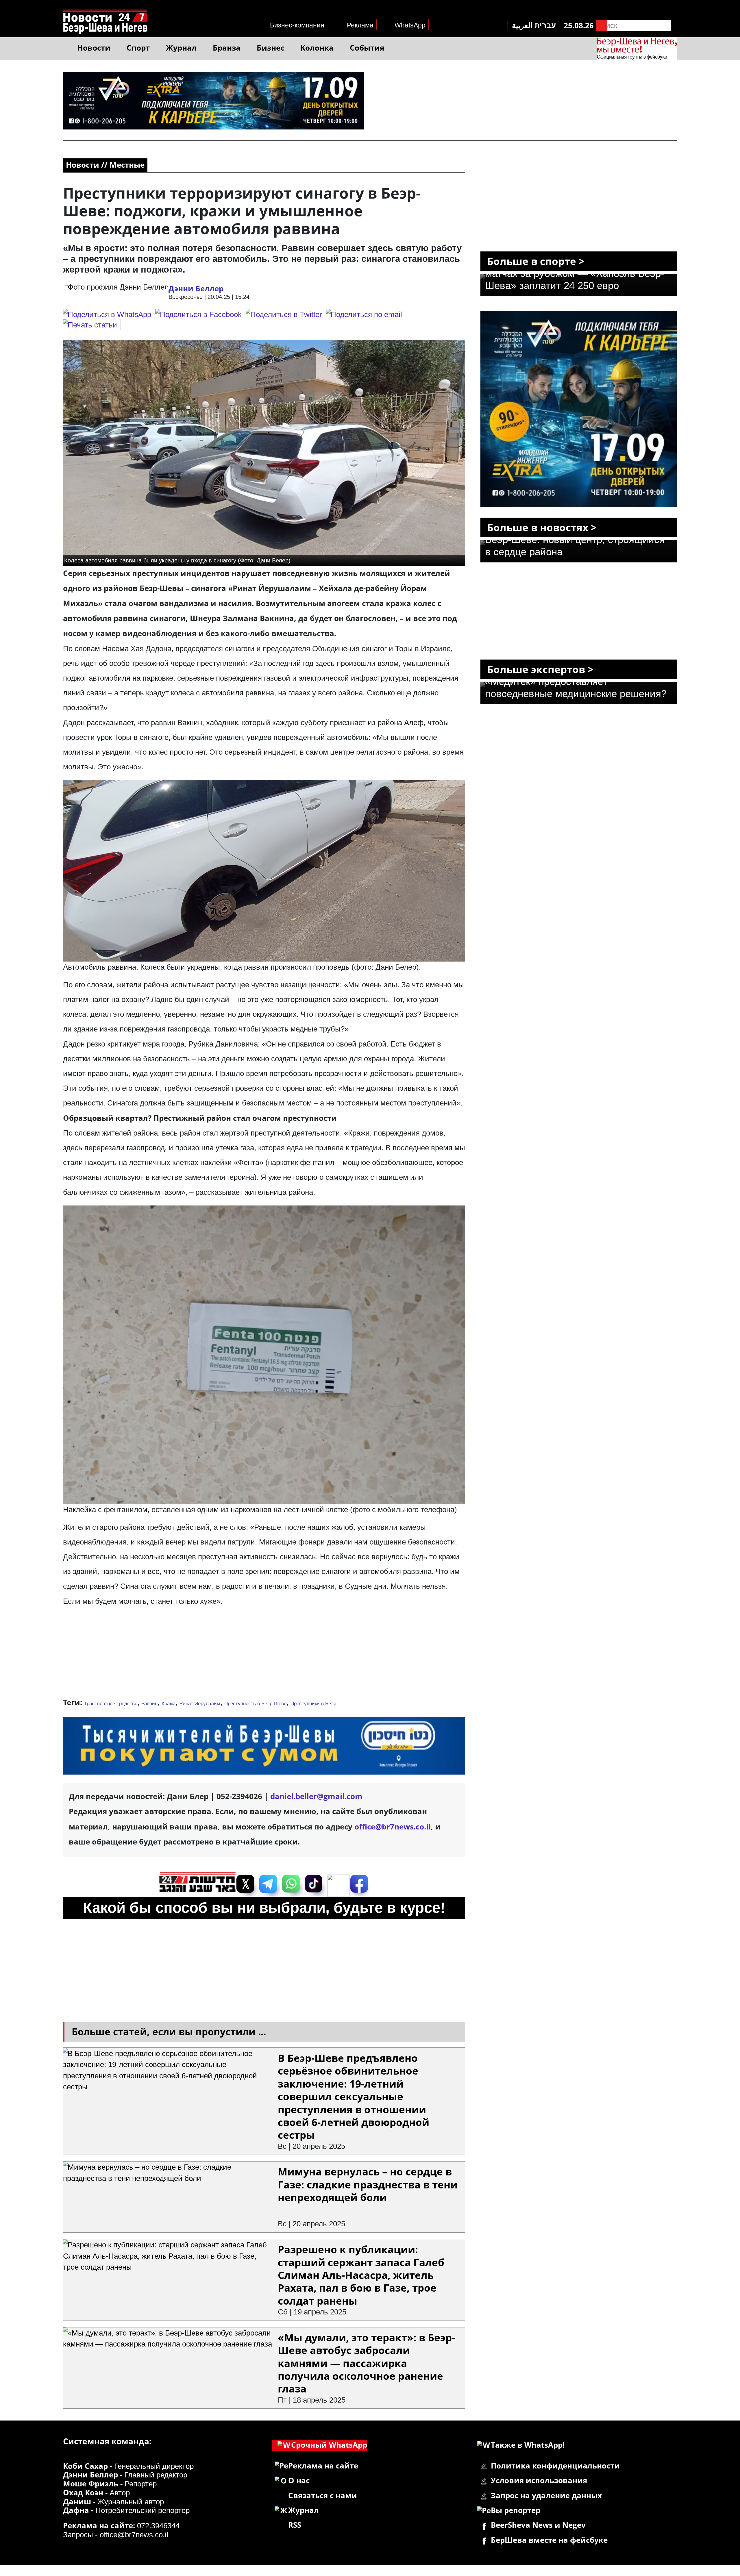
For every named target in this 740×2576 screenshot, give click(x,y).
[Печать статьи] (92, 325)
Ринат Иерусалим (200, 1704)
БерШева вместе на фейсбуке (549, 2540)
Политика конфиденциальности (555, 2466)
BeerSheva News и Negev (538, 2525)
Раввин (149, 1704)
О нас (299, 2480)
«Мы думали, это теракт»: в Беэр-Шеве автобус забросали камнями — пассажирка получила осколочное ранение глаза (366, 2363)
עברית (545, 25)
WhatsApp (410, 25)
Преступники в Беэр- (314, 1704)
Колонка (317, 48)
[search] (602, 25)
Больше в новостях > (542, 527)
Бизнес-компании (297, 25)
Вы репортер (516, 2510)
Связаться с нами (323, 2496)
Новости (94, 48)
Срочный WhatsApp (329, 2445)
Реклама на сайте (323, 2466)
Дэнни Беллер (196, 289)
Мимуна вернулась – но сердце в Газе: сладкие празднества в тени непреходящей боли (368, 2184)
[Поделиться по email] (364, 314)
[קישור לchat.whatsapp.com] (264, 1722)
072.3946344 (158, 2526)
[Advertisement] (264, 1655)
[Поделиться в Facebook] (198, 314)
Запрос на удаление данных (546, 2496)
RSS (295, 2525)
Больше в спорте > (536, 261)
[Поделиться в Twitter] (284, 314)
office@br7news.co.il (134, 2535)
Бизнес (270, 48)
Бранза (227, 48)
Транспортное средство (111, 1704)
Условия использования (539, 2480)
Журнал (181, 48)
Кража (169, 1704)
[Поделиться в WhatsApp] (107, 314)
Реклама (360, 25)
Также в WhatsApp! (528, 2445)
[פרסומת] (213, 77)
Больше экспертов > (540, 669)
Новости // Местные (105, 165)
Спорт (138, 48)
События (367, 48)
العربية (522, 25)
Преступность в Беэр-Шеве (255, 1704)
